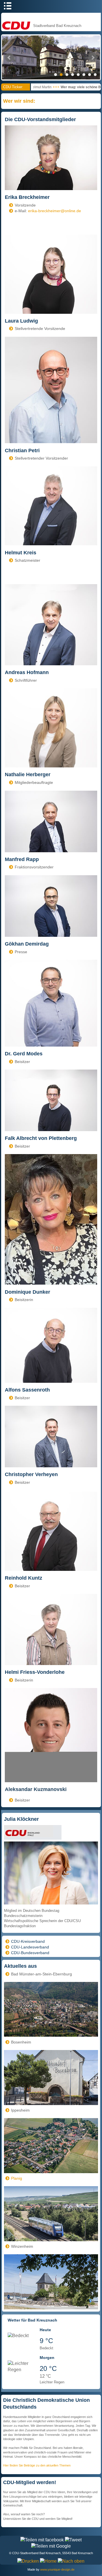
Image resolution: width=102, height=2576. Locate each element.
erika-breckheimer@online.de (55, 211)
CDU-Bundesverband (30, 1953)
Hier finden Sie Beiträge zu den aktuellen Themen (37, 2465)
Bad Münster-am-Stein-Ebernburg (42, 1974)
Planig (17, 2178)
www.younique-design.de (57, 2569)
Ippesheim (20, 2110)
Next (93, 58)
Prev (9, 58)
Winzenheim (22, 2246)
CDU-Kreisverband (28, 1941)
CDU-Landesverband (30, 1947)
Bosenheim (21, 2042)
